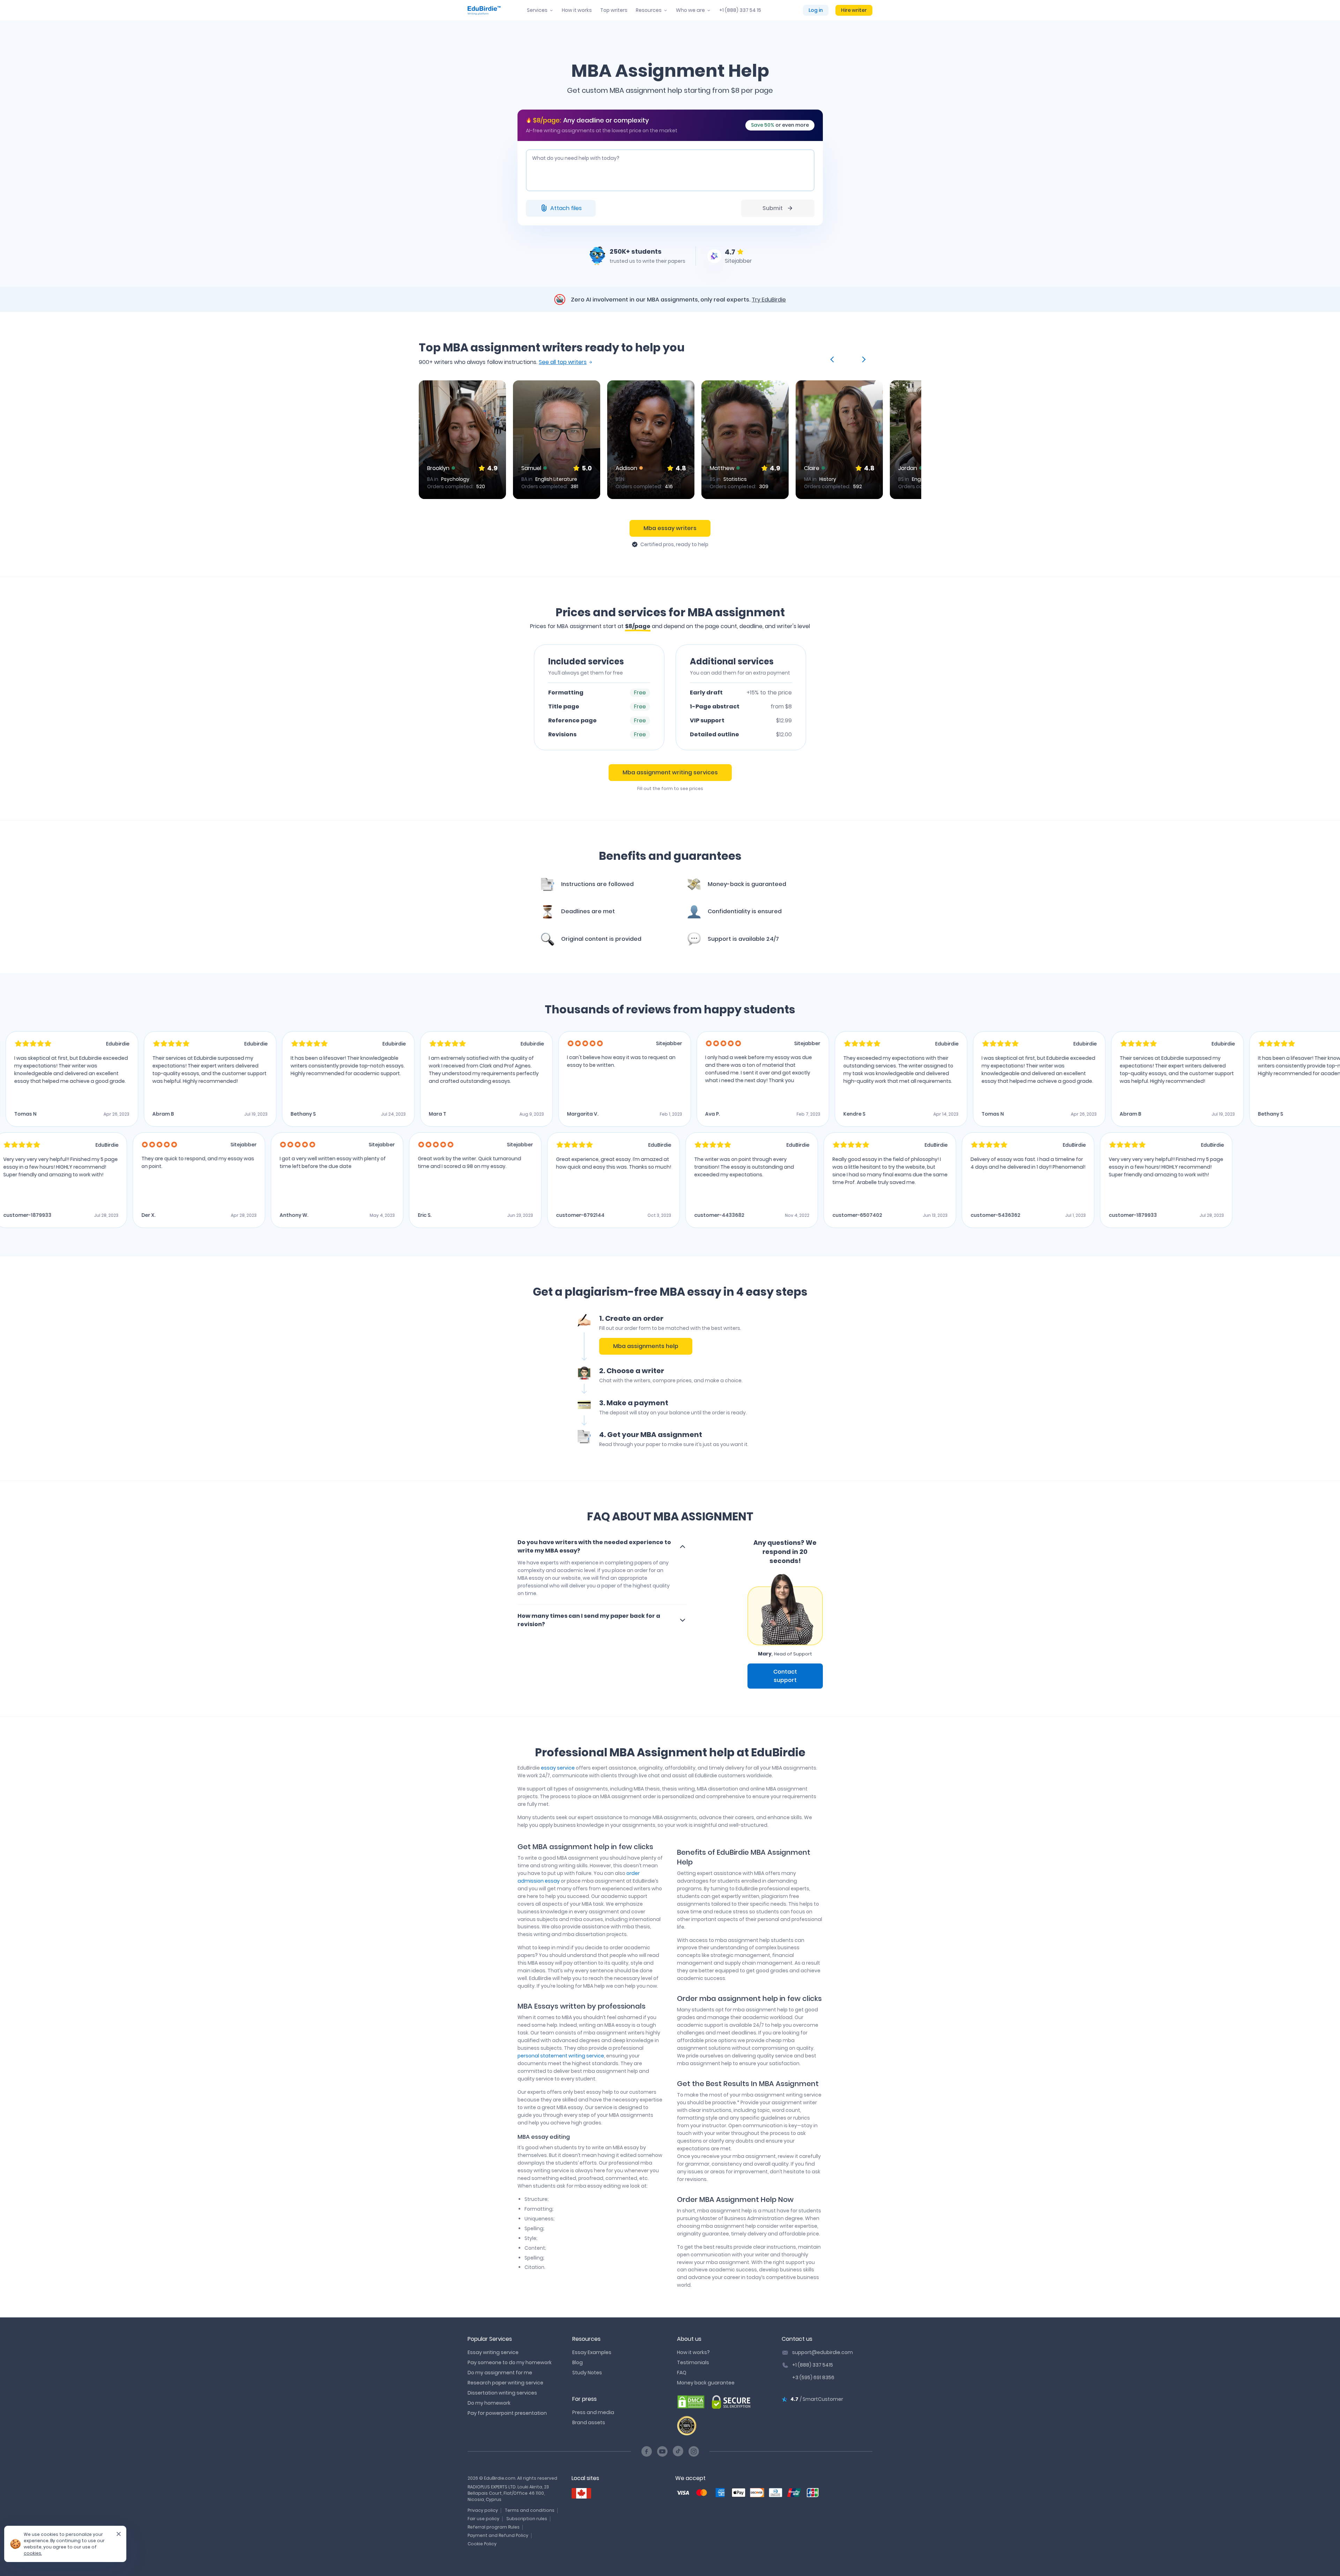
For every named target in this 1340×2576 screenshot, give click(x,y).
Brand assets (589, 2422)
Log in (816, 10)
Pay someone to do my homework (510, 2362)
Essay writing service (493, 2352)
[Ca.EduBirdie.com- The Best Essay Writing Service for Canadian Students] (581, 2493)
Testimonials (693, 2362)
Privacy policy (483, 2510)
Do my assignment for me (500, 2373)
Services (537, 10)
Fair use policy (483, 2519)
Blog (578, 2362)
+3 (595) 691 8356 (813, 2377)
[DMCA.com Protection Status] (691, 2402)
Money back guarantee (706, 2383)
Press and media (593, 2412)
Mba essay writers (670, 528)
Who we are (690, 10)
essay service (558, 1768)
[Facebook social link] (647, 2451)
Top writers (614, 10)
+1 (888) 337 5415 (813, 2365)
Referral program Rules (494, 2527)
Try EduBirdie (769, 300)
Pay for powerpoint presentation (507, 2413)
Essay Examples (592, 2352)
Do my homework (489, 2403)
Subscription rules (527, 2519)
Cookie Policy (482, 2544)
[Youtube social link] (662, 2451)
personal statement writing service (561, 2056)
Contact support (785, 1676)
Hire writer (854, 10)
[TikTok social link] (678, 2451)
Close (116, 2536)
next (863, 359)
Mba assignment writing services (670, 772)
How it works (577, 10)
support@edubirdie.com (822, 2352)
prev (833, 359)
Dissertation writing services (502, 2393)
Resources (649, 10)
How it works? (693, 2352)
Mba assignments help (646, 1346)
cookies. (33, 2553)
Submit (773, 208)
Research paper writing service (505, 2383)
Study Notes (587, 2373)
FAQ (682, 2373)
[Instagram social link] (694, 2451)
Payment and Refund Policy (498, 2535)
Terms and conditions (530, 2510)
